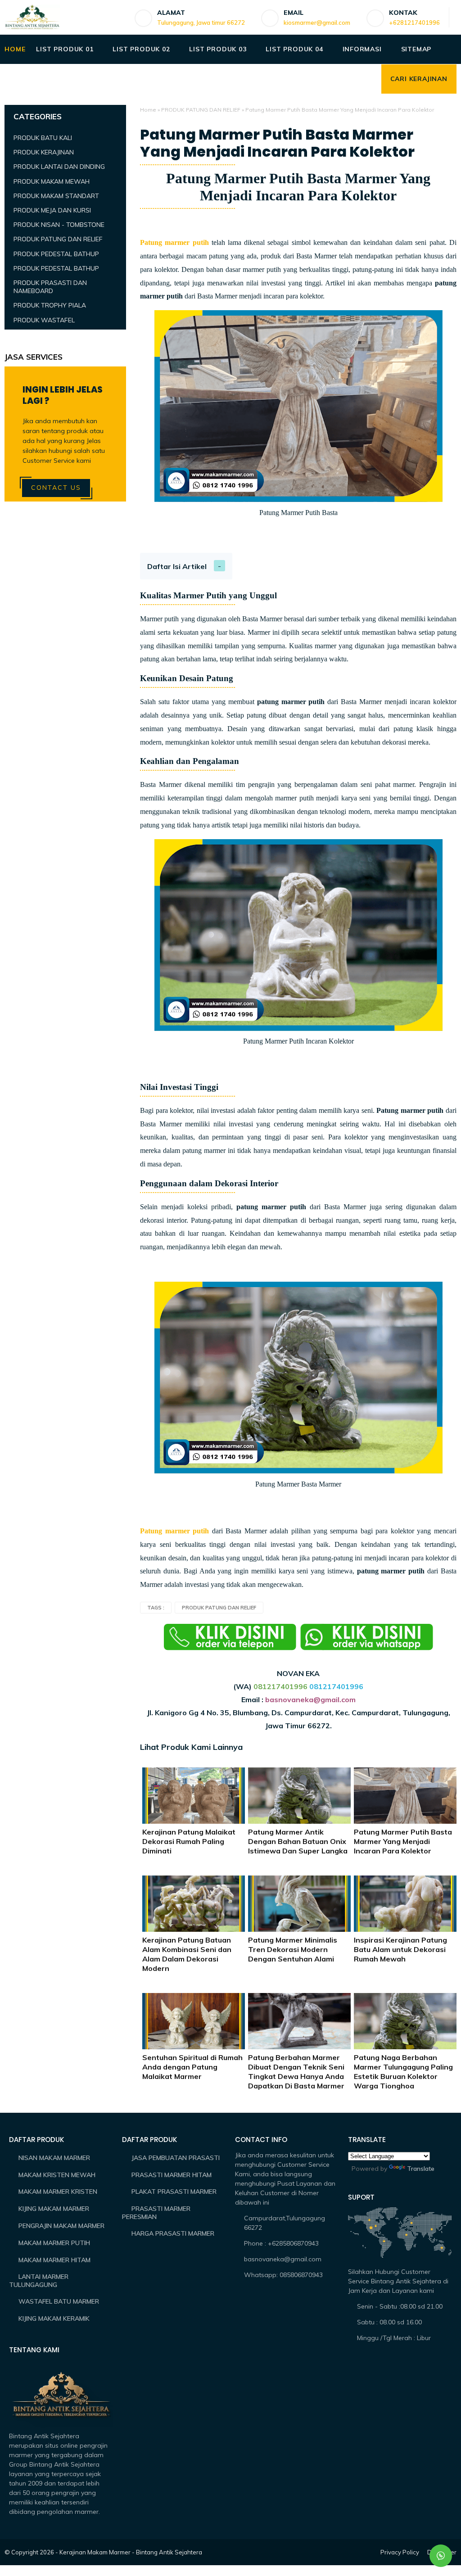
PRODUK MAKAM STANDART (56, 196)
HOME (15, 49)
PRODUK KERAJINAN (44, 152)
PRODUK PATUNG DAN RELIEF (201, 110)
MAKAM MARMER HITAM (54, 2260)
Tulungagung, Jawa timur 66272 (201, 23)
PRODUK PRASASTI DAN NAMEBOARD (50, 287)
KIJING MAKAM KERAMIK (54, 2318)
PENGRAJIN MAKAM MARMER (61, 2226)
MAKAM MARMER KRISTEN (58, 2192)
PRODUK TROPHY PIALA (50, 305)
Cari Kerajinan (419, 79)
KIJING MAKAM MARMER (54, 2209)
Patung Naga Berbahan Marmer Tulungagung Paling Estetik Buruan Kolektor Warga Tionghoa (403, 2071)
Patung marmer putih (174, 242)
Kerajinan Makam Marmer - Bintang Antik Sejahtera (131, 2552)
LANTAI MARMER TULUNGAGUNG (39, 2281)
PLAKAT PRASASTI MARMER (174, 2192)
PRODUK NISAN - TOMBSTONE (59, 225)
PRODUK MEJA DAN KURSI (52, 210)
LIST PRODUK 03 (218, 49)
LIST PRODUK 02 (141, 49)
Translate (421, 2169)
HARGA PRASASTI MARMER (173, 2233)
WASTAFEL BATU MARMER (59, 2301)
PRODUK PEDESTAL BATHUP (56, 254)
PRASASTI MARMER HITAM (172, 2175)
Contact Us (56, 488)
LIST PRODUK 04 (294, 49)
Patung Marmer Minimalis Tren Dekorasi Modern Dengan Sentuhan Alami (293, 1949)
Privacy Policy (400, 2552)
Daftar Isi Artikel (177, 566)
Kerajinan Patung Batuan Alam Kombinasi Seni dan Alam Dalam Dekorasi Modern (187, 1954)
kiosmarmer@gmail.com (317, 23)
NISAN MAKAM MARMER (54, 2158)
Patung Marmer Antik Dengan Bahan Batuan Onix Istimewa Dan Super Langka (298, 1841)
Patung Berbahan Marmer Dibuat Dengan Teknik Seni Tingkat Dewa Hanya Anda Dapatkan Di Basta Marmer (296, 2071)
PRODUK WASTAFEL (44, 320)
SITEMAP (416, 49)
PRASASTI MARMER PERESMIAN (156, 2213)
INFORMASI (362, 49)
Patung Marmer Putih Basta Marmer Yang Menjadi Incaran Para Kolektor (403, 1841)
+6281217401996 (414, 23)
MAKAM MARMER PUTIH (54, 2243)
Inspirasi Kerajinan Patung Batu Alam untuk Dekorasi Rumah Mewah (400, 1949)
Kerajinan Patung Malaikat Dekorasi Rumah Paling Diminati (189, 1841)
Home (148, 110)
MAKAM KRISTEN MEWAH (57, 2175)
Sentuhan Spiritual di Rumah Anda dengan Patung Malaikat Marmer (192, 2067)
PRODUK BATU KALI (43, 138)
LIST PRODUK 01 (65, 49)
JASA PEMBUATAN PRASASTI (176, 2158)
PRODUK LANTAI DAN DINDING (59, 167)
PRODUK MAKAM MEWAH (52, 181)
